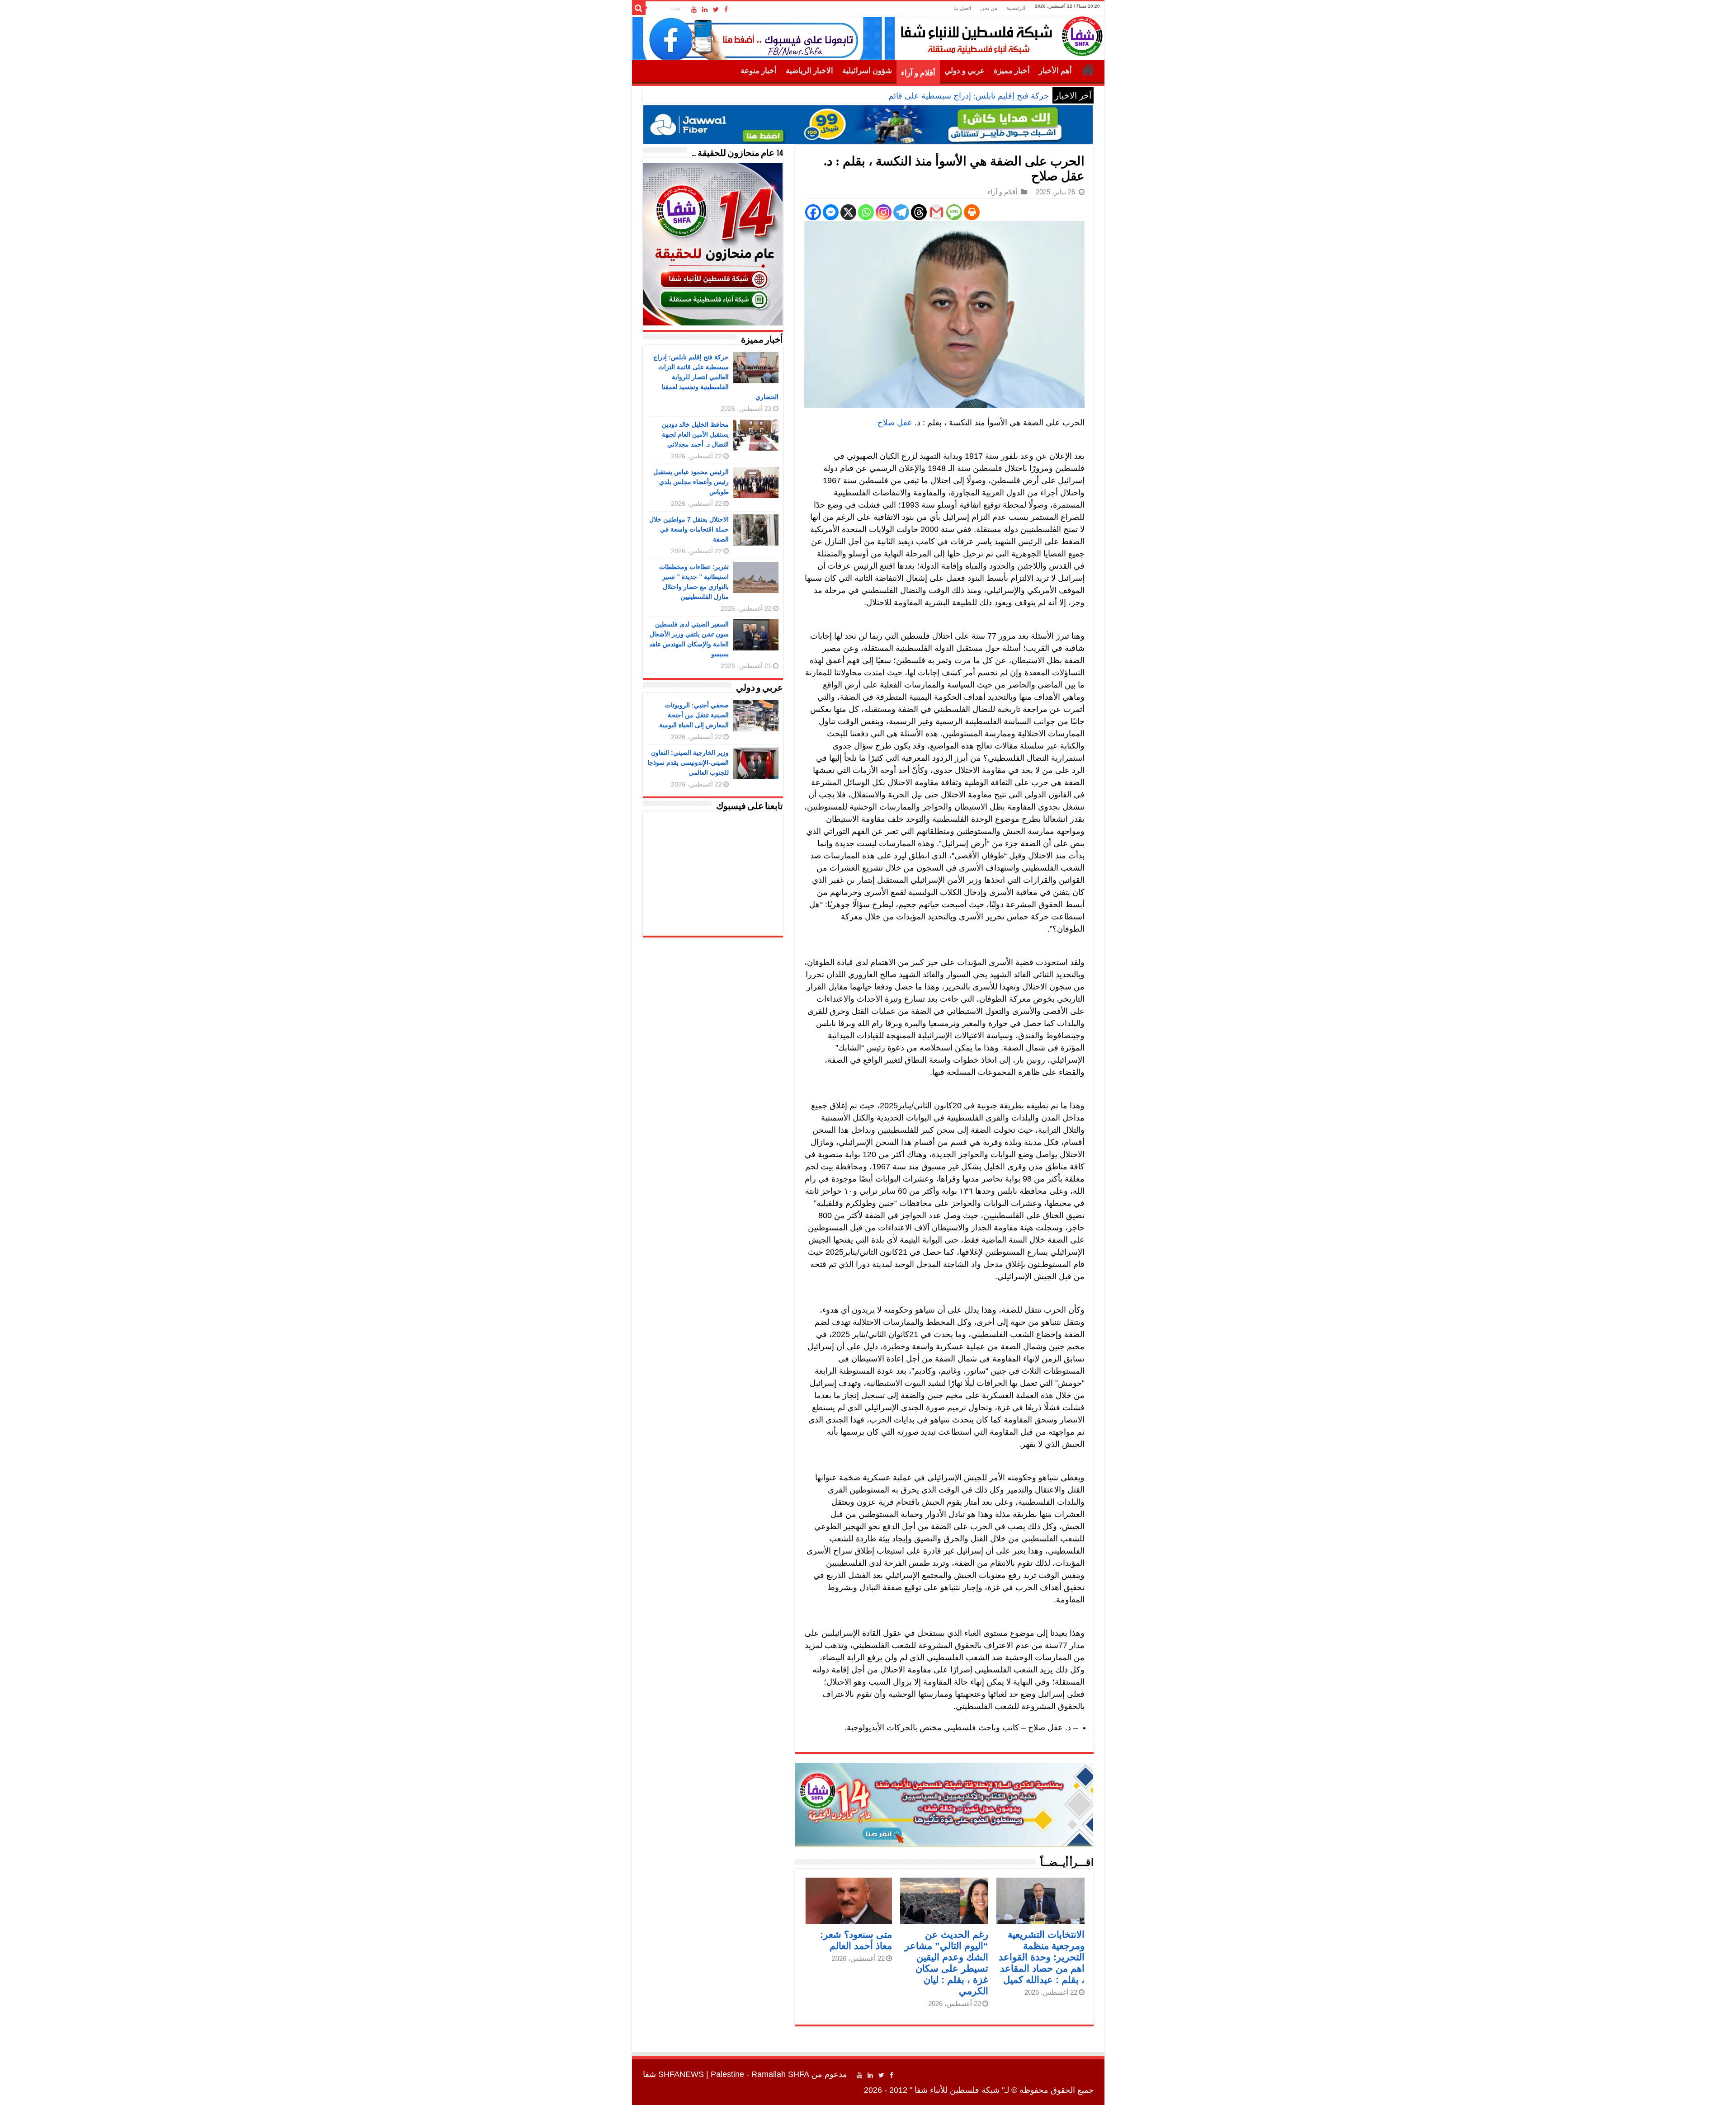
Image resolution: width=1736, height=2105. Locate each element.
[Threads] (919, 212)
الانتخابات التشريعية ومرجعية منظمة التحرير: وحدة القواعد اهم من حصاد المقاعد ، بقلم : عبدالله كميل (1042, 1957)
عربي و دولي (965, 71)
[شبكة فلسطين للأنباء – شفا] (999, 34)
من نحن (989, 8)
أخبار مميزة (1012, 71)
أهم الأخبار (1055, 71)
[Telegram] (901, 212)
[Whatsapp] (866, 212)
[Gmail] (936, 212)
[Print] (972, 212)
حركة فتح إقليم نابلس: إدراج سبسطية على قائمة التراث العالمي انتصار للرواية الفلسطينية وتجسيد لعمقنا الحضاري (858, 96)
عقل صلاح (895, 423)
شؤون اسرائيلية (867, 71)
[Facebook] (726, 9)
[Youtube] (694, 9)
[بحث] (639, 8)
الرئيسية (1016, 8)
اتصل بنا (962, 8)
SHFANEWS (681, 2074)
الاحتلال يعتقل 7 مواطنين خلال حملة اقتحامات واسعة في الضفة (689, 529)
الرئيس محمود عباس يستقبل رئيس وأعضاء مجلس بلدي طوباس (691, 482)
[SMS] (954, 212)
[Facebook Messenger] (831, 212)
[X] (848, 212)
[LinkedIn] (705, 9)
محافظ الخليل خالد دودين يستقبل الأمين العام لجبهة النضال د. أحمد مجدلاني (695, 434)
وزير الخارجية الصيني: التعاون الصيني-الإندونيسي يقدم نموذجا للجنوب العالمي (688, 763)
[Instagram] (884, 212)
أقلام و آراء (918, 73)
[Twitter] (716, 9)
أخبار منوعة (759, 71)
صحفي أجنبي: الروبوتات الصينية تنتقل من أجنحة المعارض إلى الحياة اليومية (694, 715)
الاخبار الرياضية (809, 71)
